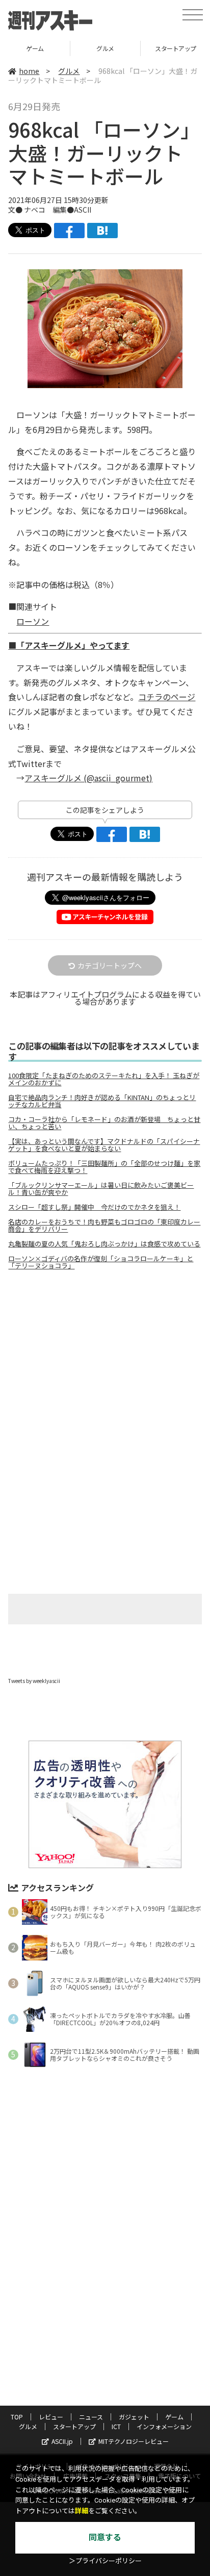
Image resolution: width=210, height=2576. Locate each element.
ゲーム (35, 48)
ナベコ (35, 210)
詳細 (82, 2511)
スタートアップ (74, 2426)
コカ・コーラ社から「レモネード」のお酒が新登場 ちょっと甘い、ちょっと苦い (104, 1123)
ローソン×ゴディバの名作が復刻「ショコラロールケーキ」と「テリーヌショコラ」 (101, 1262)
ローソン (33, 621)
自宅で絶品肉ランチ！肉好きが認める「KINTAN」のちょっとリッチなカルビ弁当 (102, 1101)
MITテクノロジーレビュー (134, 2441)
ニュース (91, 2417)
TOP (17, 2417)
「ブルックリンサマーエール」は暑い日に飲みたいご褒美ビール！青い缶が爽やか (101, 1189)
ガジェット (134, 2417)
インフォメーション (164, 2426)
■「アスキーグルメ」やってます (69, 645)
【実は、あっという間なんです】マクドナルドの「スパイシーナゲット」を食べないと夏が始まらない (104, 1145)
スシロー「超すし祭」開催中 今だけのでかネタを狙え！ (94, 1207)
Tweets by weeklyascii (34, 1681)
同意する (105, 2537)
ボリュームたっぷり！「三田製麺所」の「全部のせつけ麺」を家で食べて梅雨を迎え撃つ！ (104, 1167)
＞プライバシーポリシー (105, 2561)
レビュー (51, 2417)
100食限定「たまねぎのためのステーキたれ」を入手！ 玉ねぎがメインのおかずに (104, 1079)
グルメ (105, 48)
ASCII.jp (62, 2441)
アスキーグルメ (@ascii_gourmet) (88, 778)
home (29, 71)
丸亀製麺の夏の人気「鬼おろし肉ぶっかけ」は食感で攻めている (104, 1244)
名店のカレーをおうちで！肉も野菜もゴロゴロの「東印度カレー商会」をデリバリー (104, 1226)
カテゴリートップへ (110, 965)
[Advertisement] (105, 1364)
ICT (116, 2426)
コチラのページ (167, 697)
